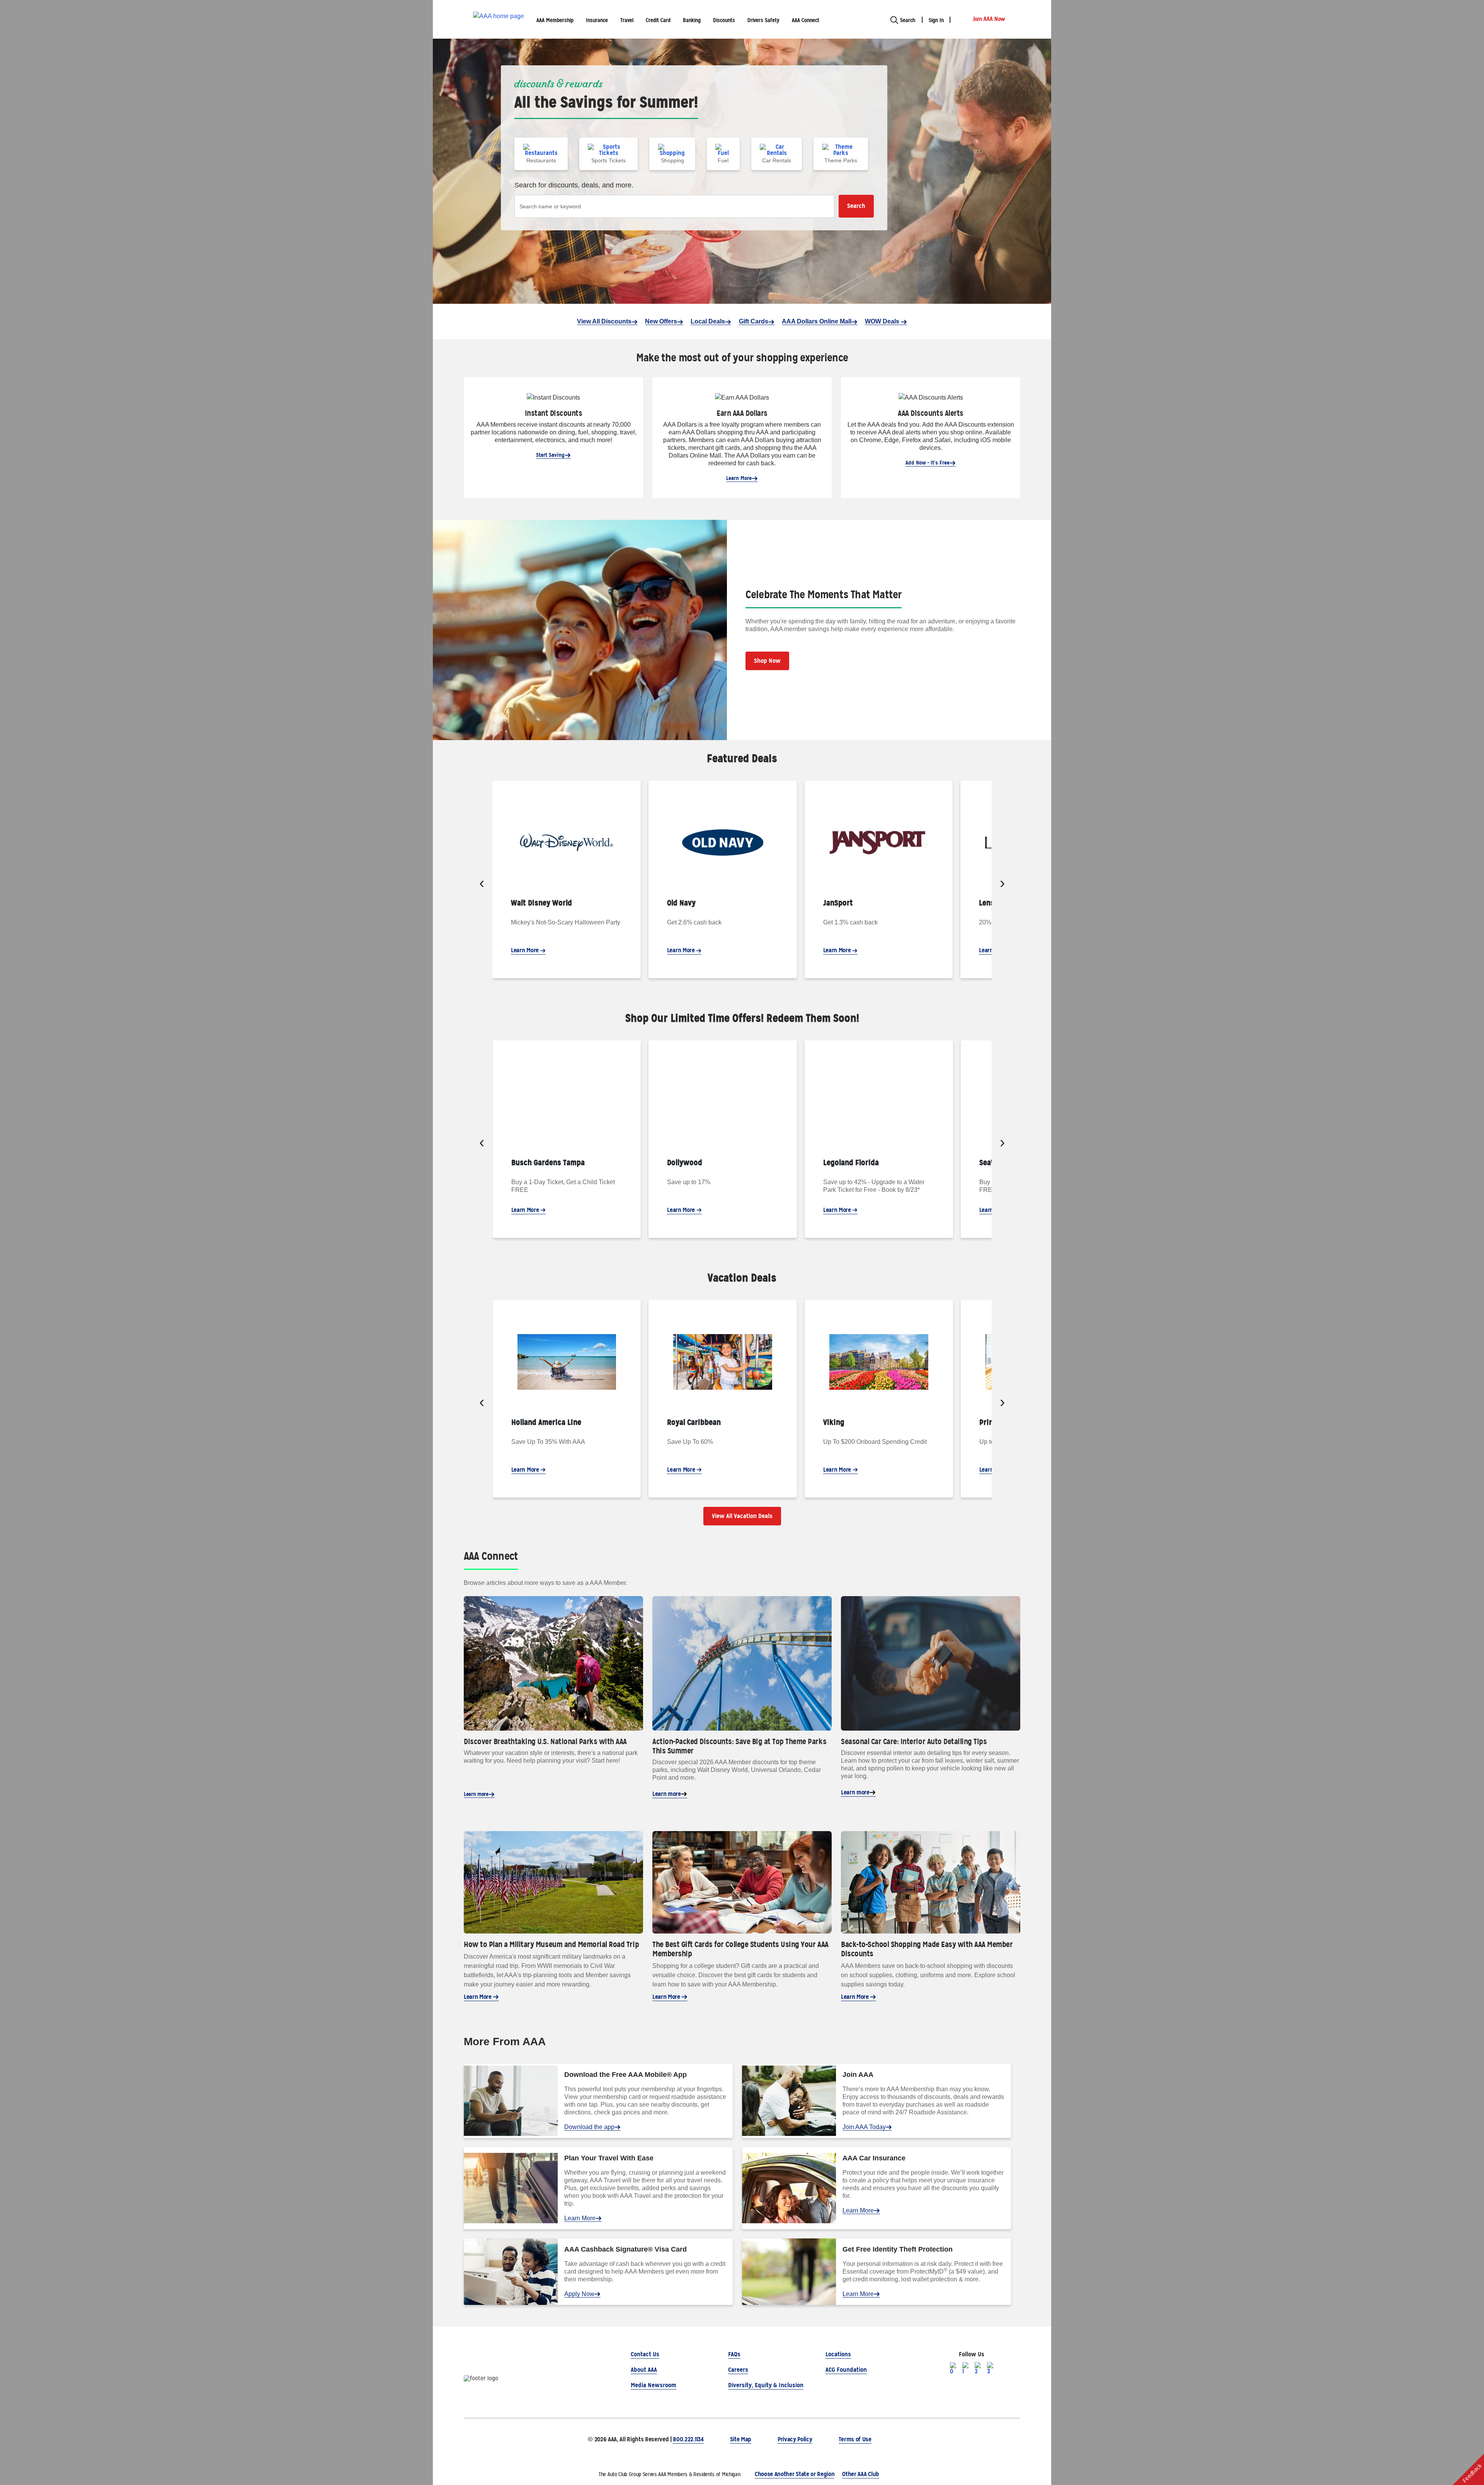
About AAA (644, 2370)
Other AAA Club (861, 2474)
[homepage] (499, 20)
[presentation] (482, 884)
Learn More (739, 478)
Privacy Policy (795, 2439)
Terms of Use (855, 2439)
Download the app (589, 2127)
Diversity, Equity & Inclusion (766, 2385)
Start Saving (550, 455)
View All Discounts (604, 321)
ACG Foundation (846, 2370)
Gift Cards (754, 321)
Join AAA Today (864, 2127)
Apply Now (579, 2294)
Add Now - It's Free (927, 463)
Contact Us (645, 2354)
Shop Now (767, 661)
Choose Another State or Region (795, 2474)
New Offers (661, 321)
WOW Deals (883, 321)
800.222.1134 (688, 2439)
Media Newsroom (654, 2385)
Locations (838, 2354)
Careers (738, 2370)
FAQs (734, 2354)
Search (856, 206)
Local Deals (708, 321)
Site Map (741, 2439)
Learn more (476, 1794)
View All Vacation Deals (742, 1516)
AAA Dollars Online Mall (817, 321)
